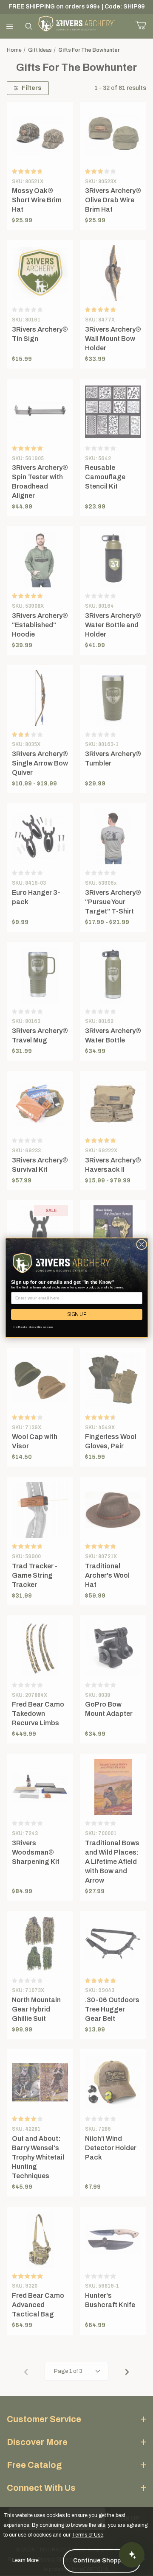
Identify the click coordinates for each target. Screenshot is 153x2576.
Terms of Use (88, 2535)
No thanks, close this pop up (33, 1327)
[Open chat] (132, 2555)
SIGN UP (77, 1315)
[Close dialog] (141, 1245)
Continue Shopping (102, 2561)
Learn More (25, 2560)
